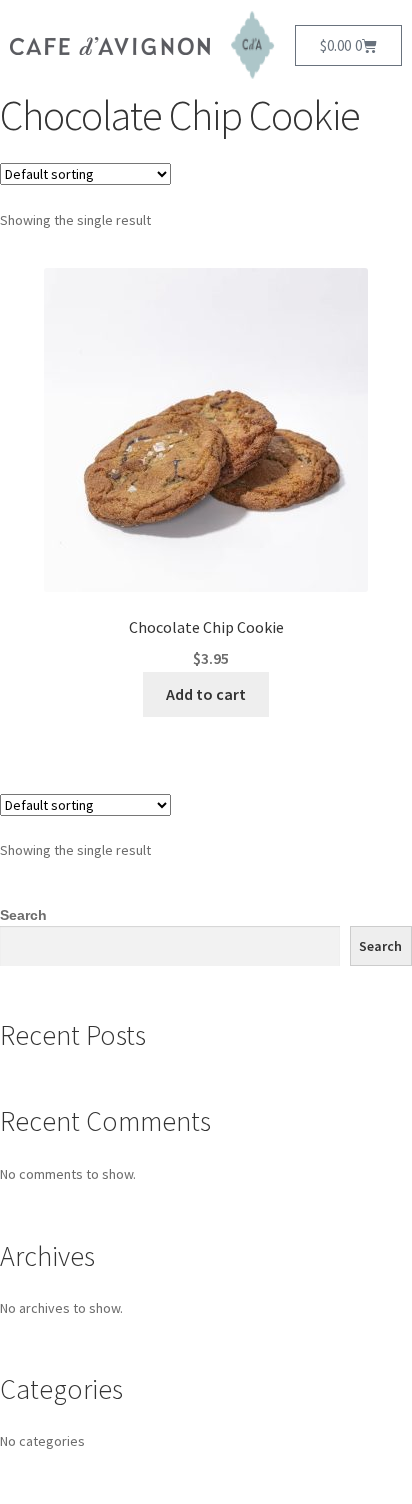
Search (23, 915)
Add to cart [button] (206, 694)
